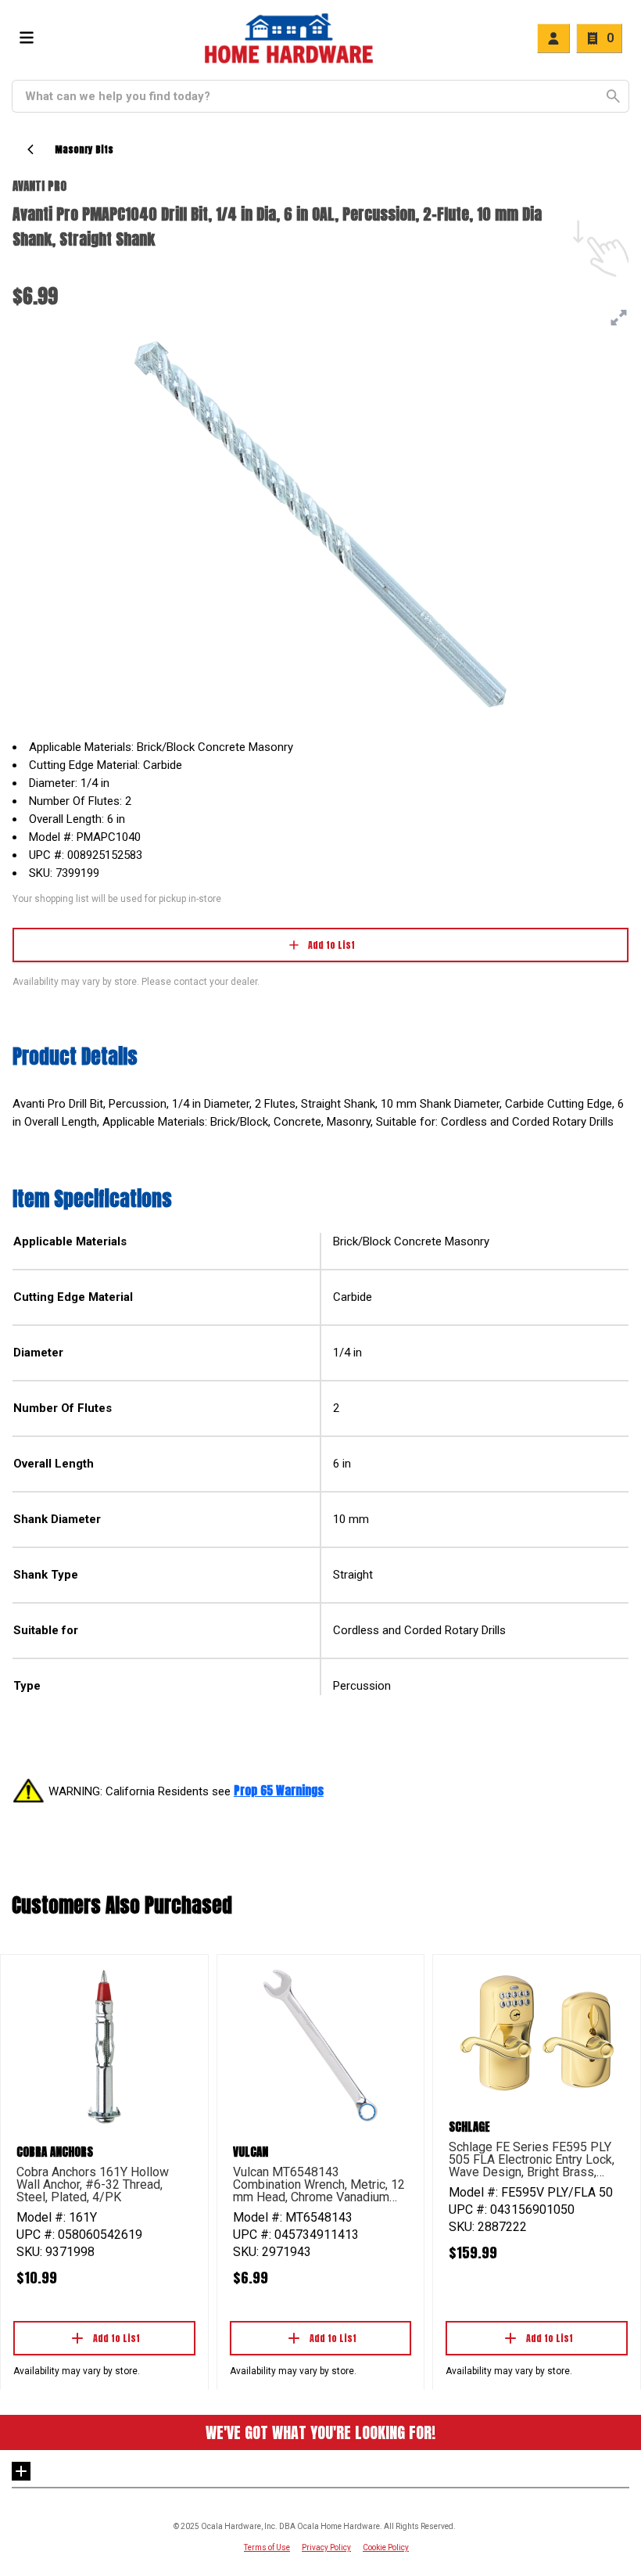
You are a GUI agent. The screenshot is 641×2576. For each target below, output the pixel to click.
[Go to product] (104, 2046)
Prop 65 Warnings (279, 1790)
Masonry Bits (84, 149)
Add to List (331, 945)
